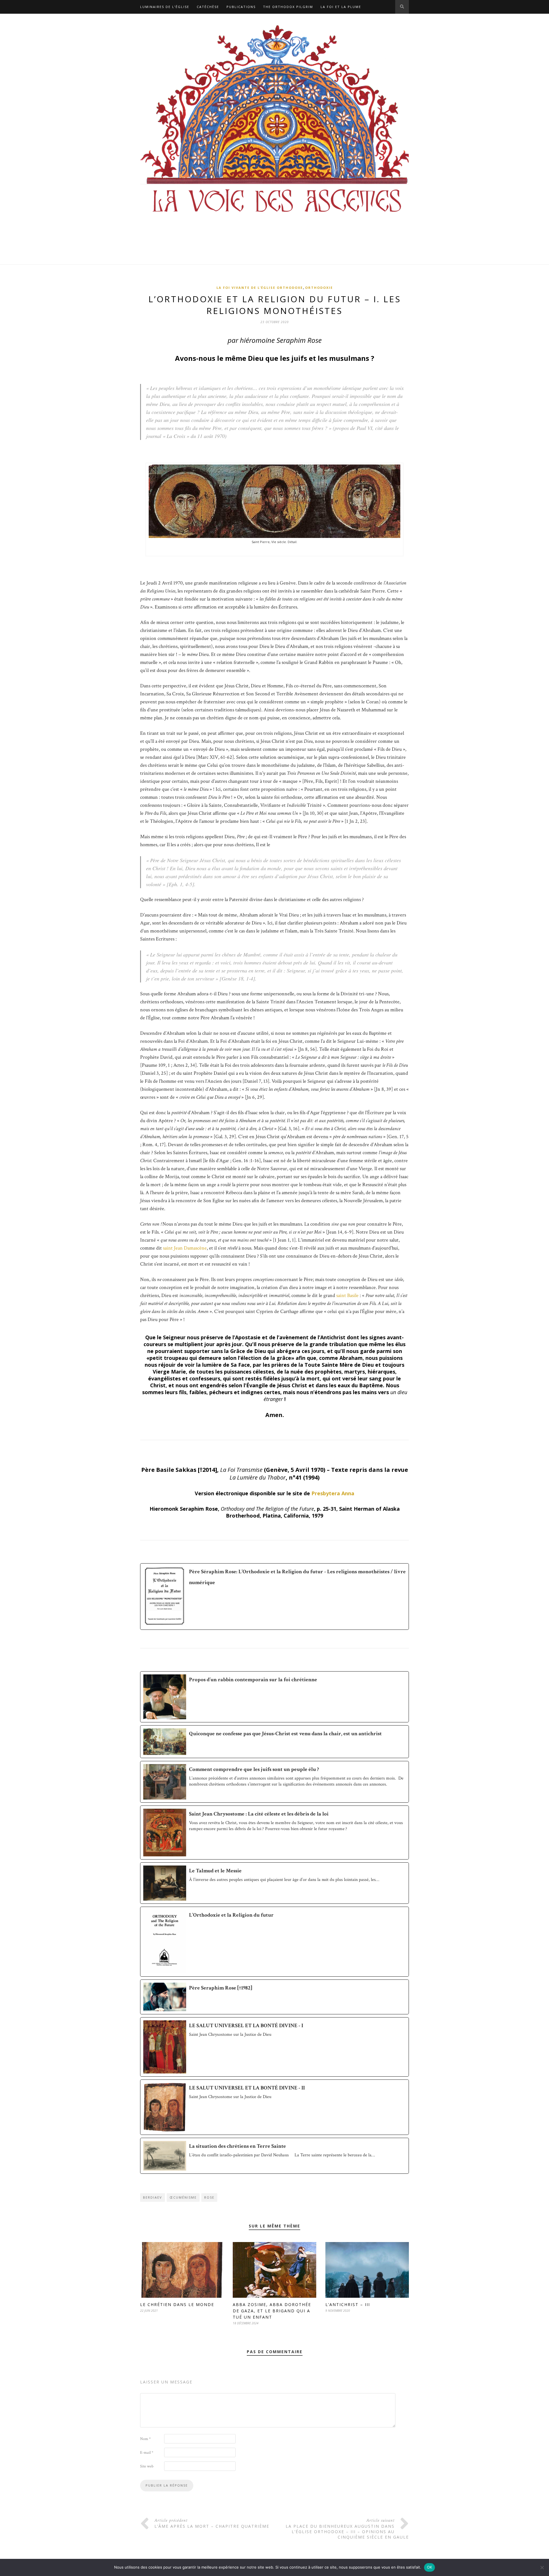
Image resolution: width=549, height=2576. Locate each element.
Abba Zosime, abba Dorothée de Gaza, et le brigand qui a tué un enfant (272, 2311)
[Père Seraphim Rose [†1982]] (274, 1997)
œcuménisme (183, 2197)
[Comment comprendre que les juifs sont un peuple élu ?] (274, 1782)
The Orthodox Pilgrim (288, 7)
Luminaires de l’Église (165, 7)
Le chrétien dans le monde (177, 2304)
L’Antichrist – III (348, 2304)
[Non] (542, 2567)
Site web (147, 2466)
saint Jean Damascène (185, 1248)
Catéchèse (208, 7)
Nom (145, 2439)
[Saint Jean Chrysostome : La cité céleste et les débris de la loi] (274, 1833)
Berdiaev (153, 2197)
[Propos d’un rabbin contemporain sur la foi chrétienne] (274, 1697)
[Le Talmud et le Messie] (274, 1883)
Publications (241, 7)
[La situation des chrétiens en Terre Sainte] (274, 2156)
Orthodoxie (319, 288)
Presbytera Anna (333, 1493)
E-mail (147, 2453)
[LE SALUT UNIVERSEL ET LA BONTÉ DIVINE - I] (274, 2047)
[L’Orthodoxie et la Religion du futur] (274, 1942)
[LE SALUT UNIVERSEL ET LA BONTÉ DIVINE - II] (274, 2107)
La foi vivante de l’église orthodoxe (260, 288)
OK (430, 2567)
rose (209, 2197)
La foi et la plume (341, 7)
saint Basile (347, 1295)
